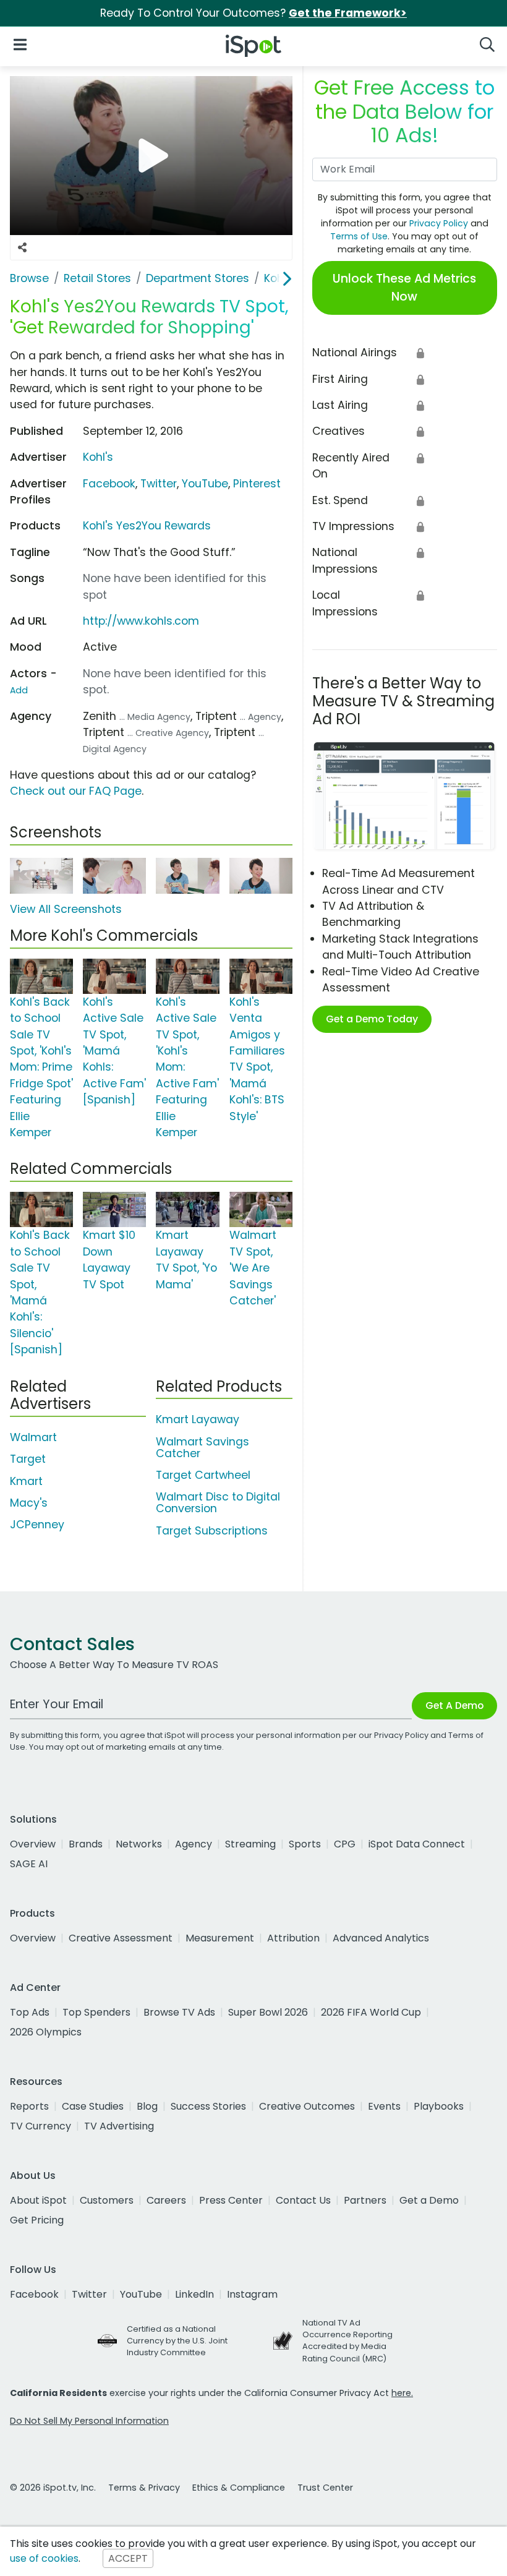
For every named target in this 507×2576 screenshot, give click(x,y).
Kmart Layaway (198, 1419)
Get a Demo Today (372, 1019)
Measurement (220, 1938)
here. (402, 2393)
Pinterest (257, 484)
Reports (29, 2106)
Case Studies (93, 2106)
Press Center (231, 2200)
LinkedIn (194, 2294)
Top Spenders (96, 2012)
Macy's (29, 1503)
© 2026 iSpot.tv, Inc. (53, 2488)
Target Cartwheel (203, 1475)
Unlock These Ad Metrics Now (404, 288)
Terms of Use (359, 236)
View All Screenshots (66, 909)
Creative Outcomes (307, 2106)
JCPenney (37, 1525)
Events (384, 2106)
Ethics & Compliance (239, 2488)
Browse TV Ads (179, 2012)
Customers (107, 2200)
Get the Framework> (348, 13)
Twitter (159, 484)
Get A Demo (454, 1705)
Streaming (250, 1844)
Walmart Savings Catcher (202, 1448)
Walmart (33, 1437)
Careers (166, 2200)
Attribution (293, 1938)
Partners (365, 2200)
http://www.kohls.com (141, 621)
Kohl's (98, 457)
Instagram (252, 2294)
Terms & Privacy (144, 2488)
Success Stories (208, 2106)
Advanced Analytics (381, 1938)
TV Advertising (119, 2126)
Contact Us (303, 2200)
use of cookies (44, 2558)
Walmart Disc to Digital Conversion (218, 1503)
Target (28, 1459)
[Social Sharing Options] (22, 248)
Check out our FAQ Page (76, 791)
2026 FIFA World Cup (371, 2012)
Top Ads (30, 2012)
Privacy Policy (439, 223)
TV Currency (40, 2126)
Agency (194, 1844)
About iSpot (38, 2200)
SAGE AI (29, 1864)
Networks (139, 1844)
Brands (86, 1844)
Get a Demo (429, 2200)
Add (19, 690)
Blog (147, 2106)
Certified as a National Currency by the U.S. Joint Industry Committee (177, 2341)
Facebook (109, 484)
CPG (345, 1844)
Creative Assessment (121, 1938)
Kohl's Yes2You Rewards (147, 526)
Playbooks (439, 2106)
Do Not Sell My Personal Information (89, 2421)
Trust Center (325, 2488)
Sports (305, 1844)
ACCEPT (128, 2558)
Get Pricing (37, 2220)
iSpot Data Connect (417, 1844)
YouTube (205, 484)
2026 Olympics (46, 2032)
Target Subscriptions (212, 1531)
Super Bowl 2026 (268, 2012)
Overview (33, 1844)
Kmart (26, 1481)
